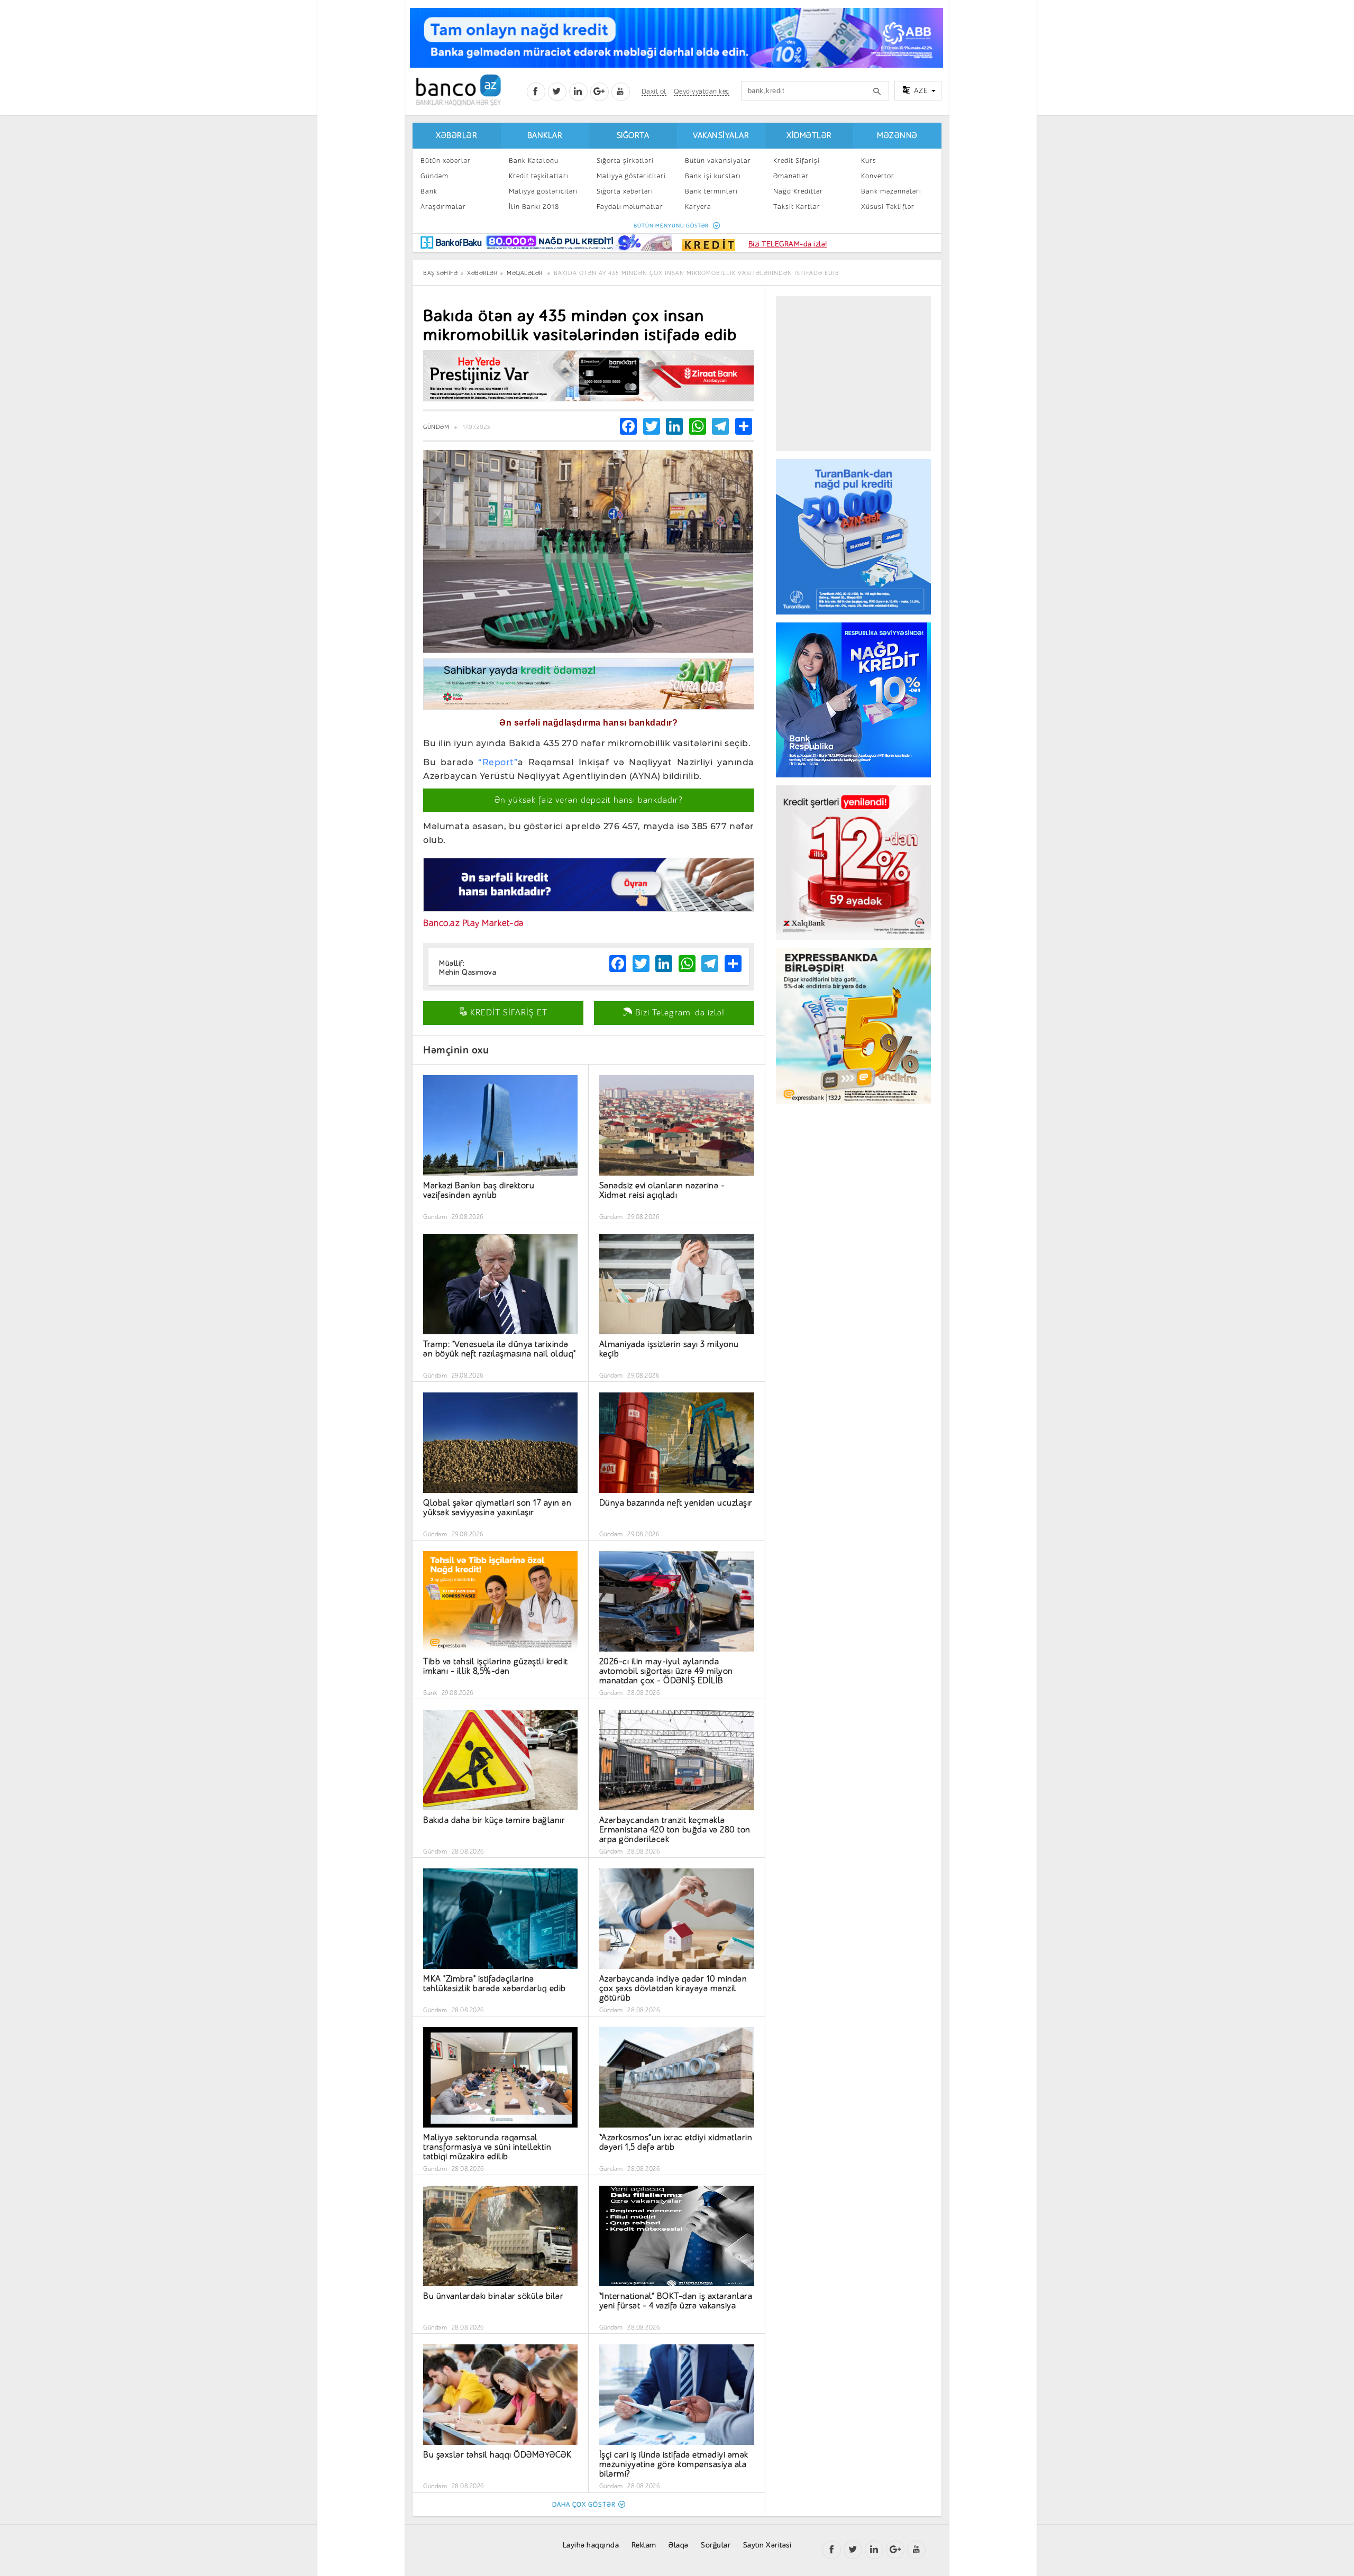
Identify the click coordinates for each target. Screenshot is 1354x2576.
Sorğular (716, 2545)
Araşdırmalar (443, 207)
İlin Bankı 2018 (534, 207)
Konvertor (878, 176)
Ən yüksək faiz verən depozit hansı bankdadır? (589, 800)
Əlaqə (679, 2545)
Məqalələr (525, 273)
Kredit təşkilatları (538, 176)
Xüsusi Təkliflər (888, 207)
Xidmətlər (809, 136)
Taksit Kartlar (797, 207)
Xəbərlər (456, 136)
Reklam (644, 2545)
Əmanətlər (791, 176)
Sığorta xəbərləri (625, 191)
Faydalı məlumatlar (630, 207)
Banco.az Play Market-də (473, 923)
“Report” (498, 762)
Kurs (869, 161)
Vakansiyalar (721, 136)
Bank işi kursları (713, 176)
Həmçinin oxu (456, 1050)
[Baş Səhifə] (458, 90)
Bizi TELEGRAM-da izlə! (788, 244)
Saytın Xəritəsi (767, 2545)
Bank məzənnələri (891, 191)
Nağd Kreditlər (798, 191)
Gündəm (434, 176)
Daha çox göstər (584, 2505)
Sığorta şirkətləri (625, 161)
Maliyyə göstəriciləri (543, 191)
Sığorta (633, 136)
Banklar (545, 136)
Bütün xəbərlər (446, 161)
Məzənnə (897, 136)
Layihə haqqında (591, 2545)
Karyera (698, 207)
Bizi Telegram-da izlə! (679, 1013)
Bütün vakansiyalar (718, 161)
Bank (429, 191)
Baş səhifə (440, 273)
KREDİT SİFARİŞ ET (507, 1013)
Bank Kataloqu (534, 161)
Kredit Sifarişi (797, 161)
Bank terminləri (711, 191)
